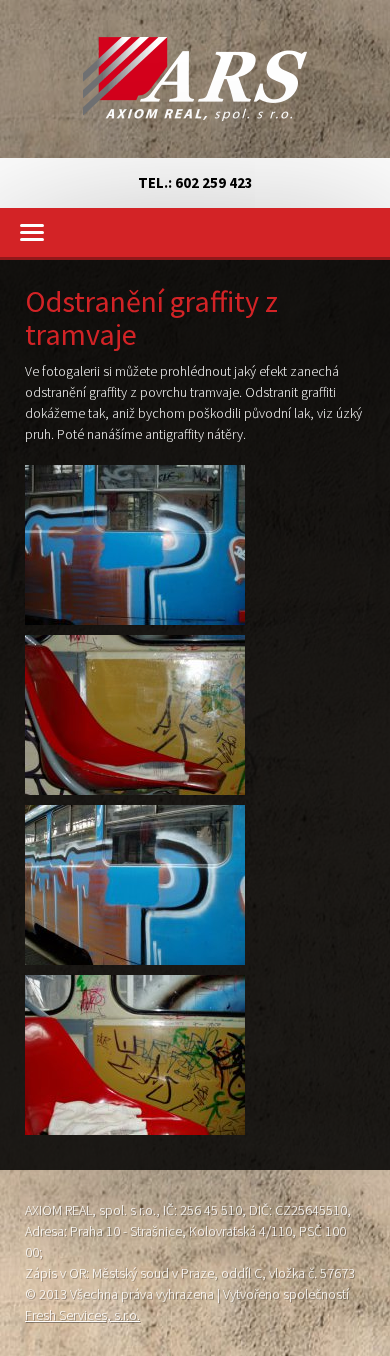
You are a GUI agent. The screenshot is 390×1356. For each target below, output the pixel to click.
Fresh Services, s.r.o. (82, 1315)
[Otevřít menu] (195, 232)
